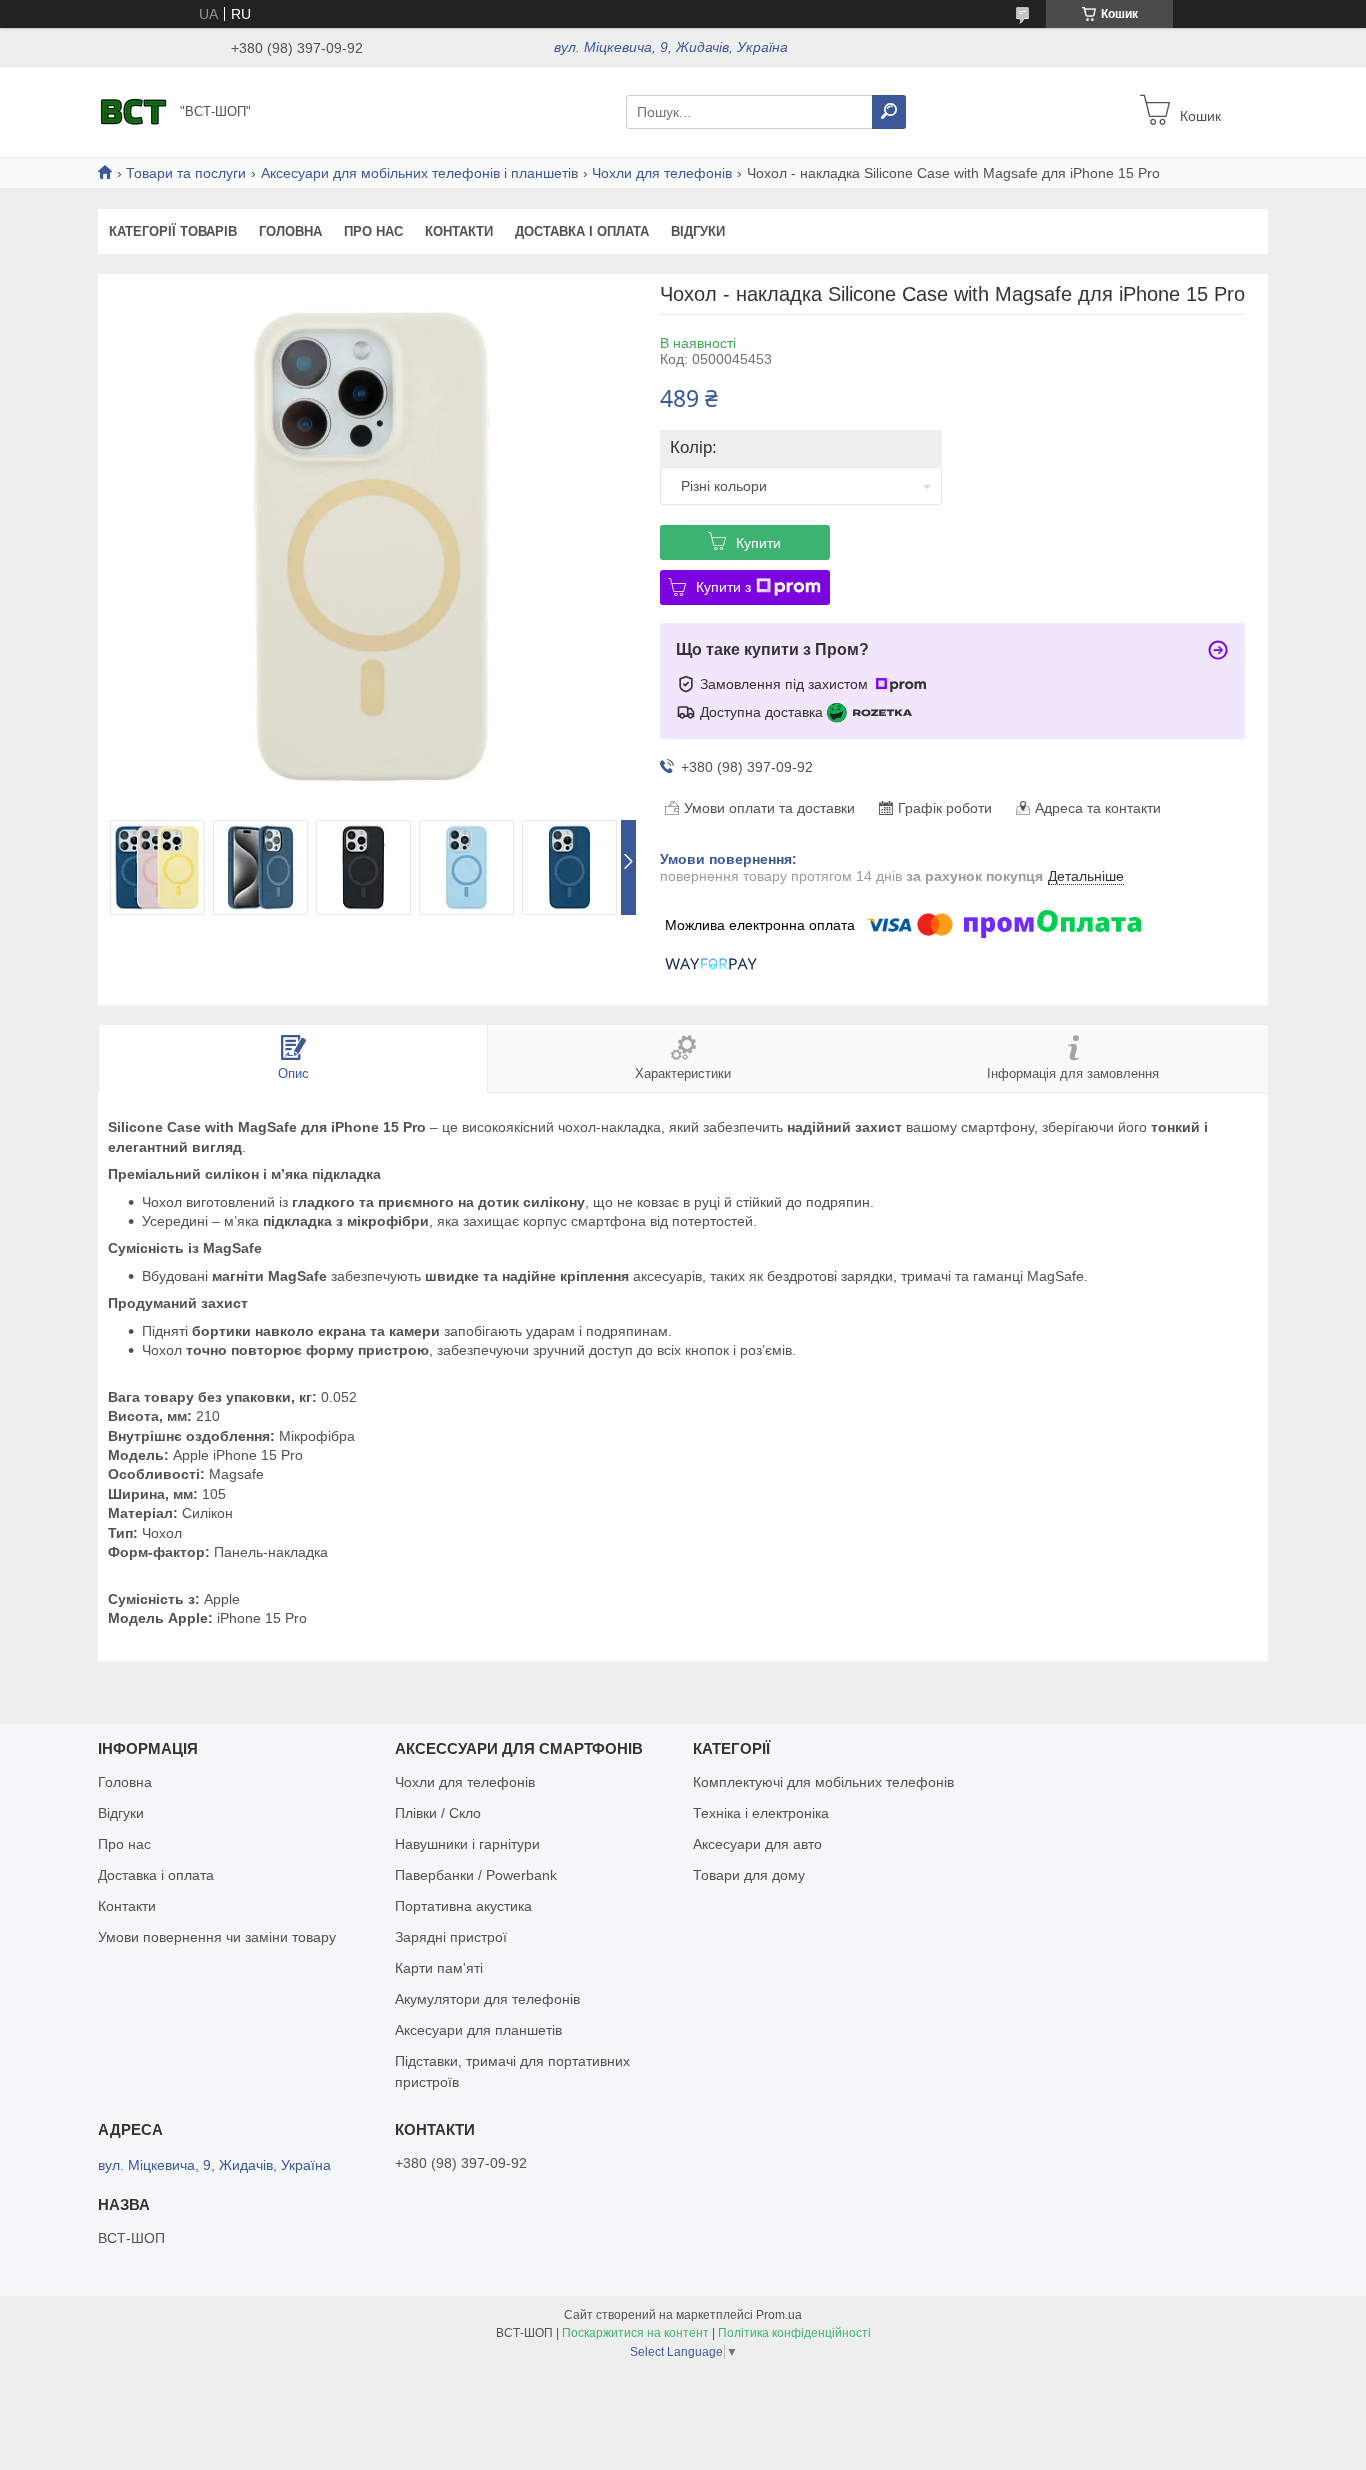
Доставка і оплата (582, 231)
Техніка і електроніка (761, 1813)
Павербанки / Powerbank (476, 1875)
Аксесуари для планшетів (478, 2030)
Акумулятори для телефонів (487, 1999)
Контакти (459, 231)
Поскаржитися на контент (635, 2333)
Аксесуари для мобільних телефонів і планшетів (419, 173)
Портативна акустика (463, 1906)
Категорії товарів (173, 231)
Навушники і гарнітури (467, 1844)
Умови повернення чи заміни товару (217, 1937)
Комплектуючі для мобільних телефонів (823, 1782)
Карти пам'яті (439, 1968)
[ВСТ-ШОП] (133, 111)
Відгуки (698, 231)
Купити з (723, 587)
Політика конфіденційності (794, 2333)
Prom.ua (779, 2315)
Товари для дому (749, 1875)
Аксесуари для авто (757, 1844)
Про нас (373, 231)
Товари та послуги (186, 173)
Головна (290, 231)
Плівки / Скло (438, 1813)
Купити (758, 543)
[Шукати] (889, 112)
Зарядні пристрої (451, 1937)
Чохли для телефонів (662, 173)
